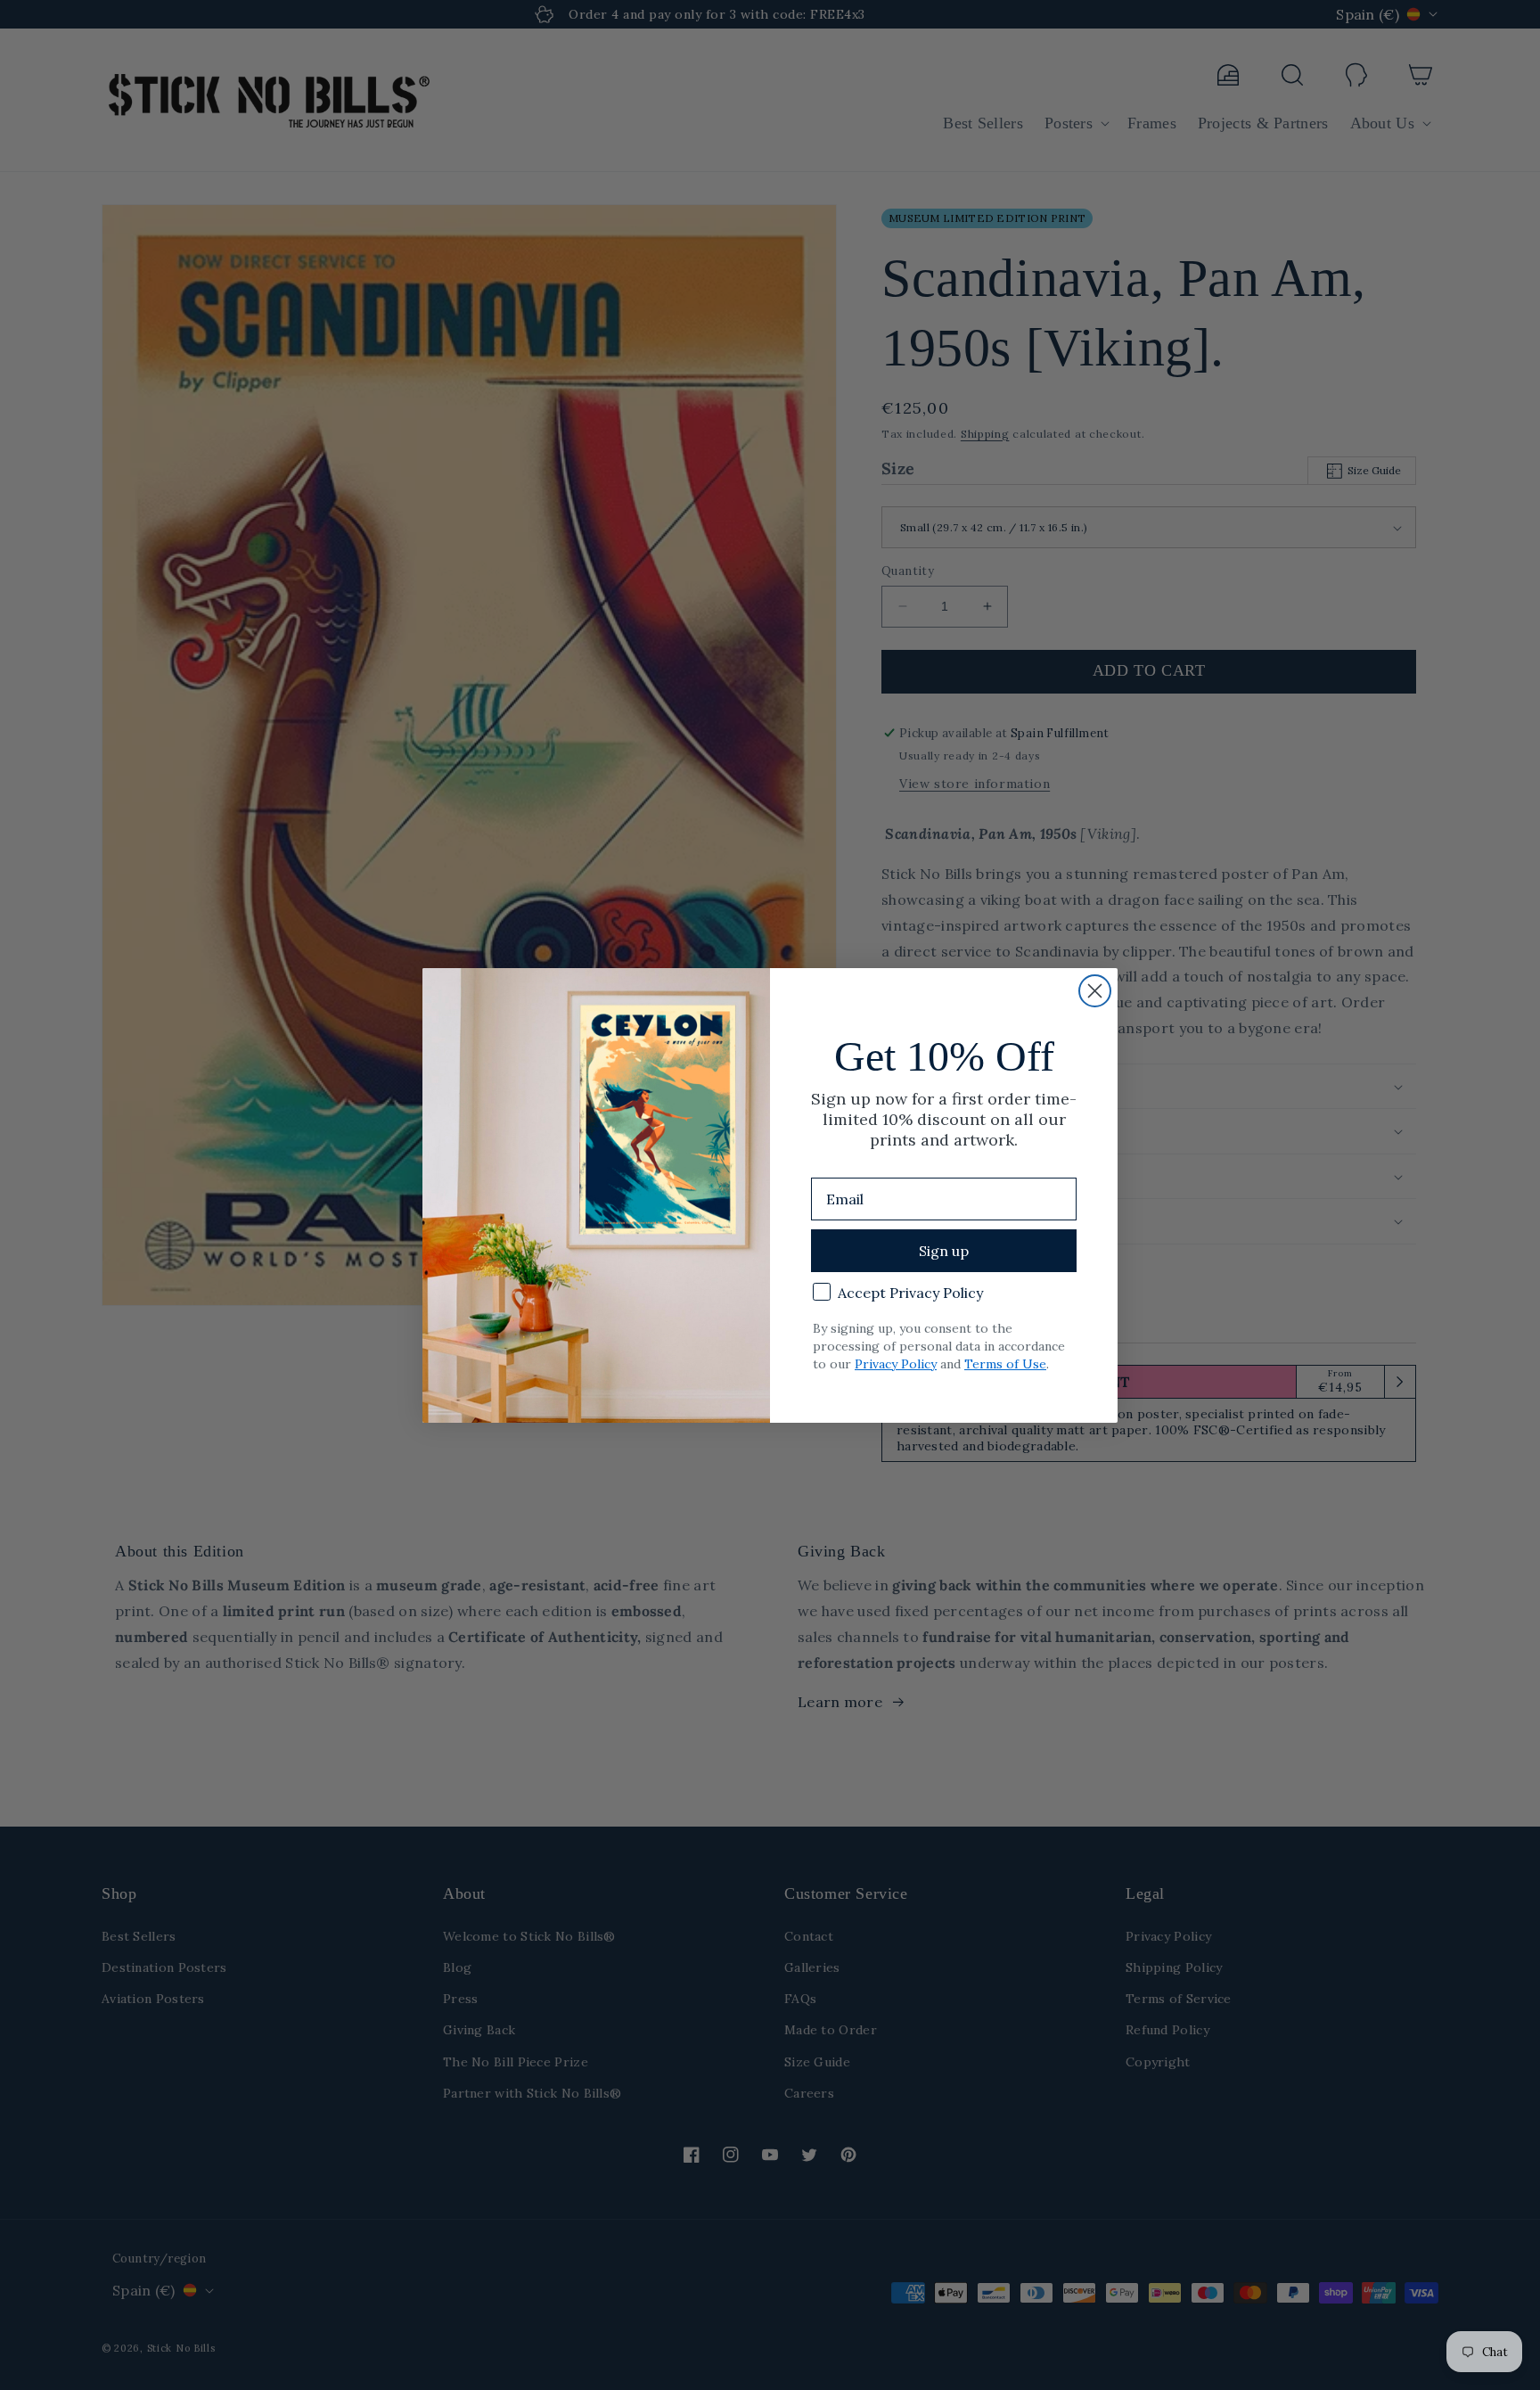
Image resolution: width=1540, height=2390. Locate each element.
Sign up (944, 1251)
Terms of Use (1005, 1364)
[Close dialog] (1095, 991)
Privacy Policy (896, 1364)
